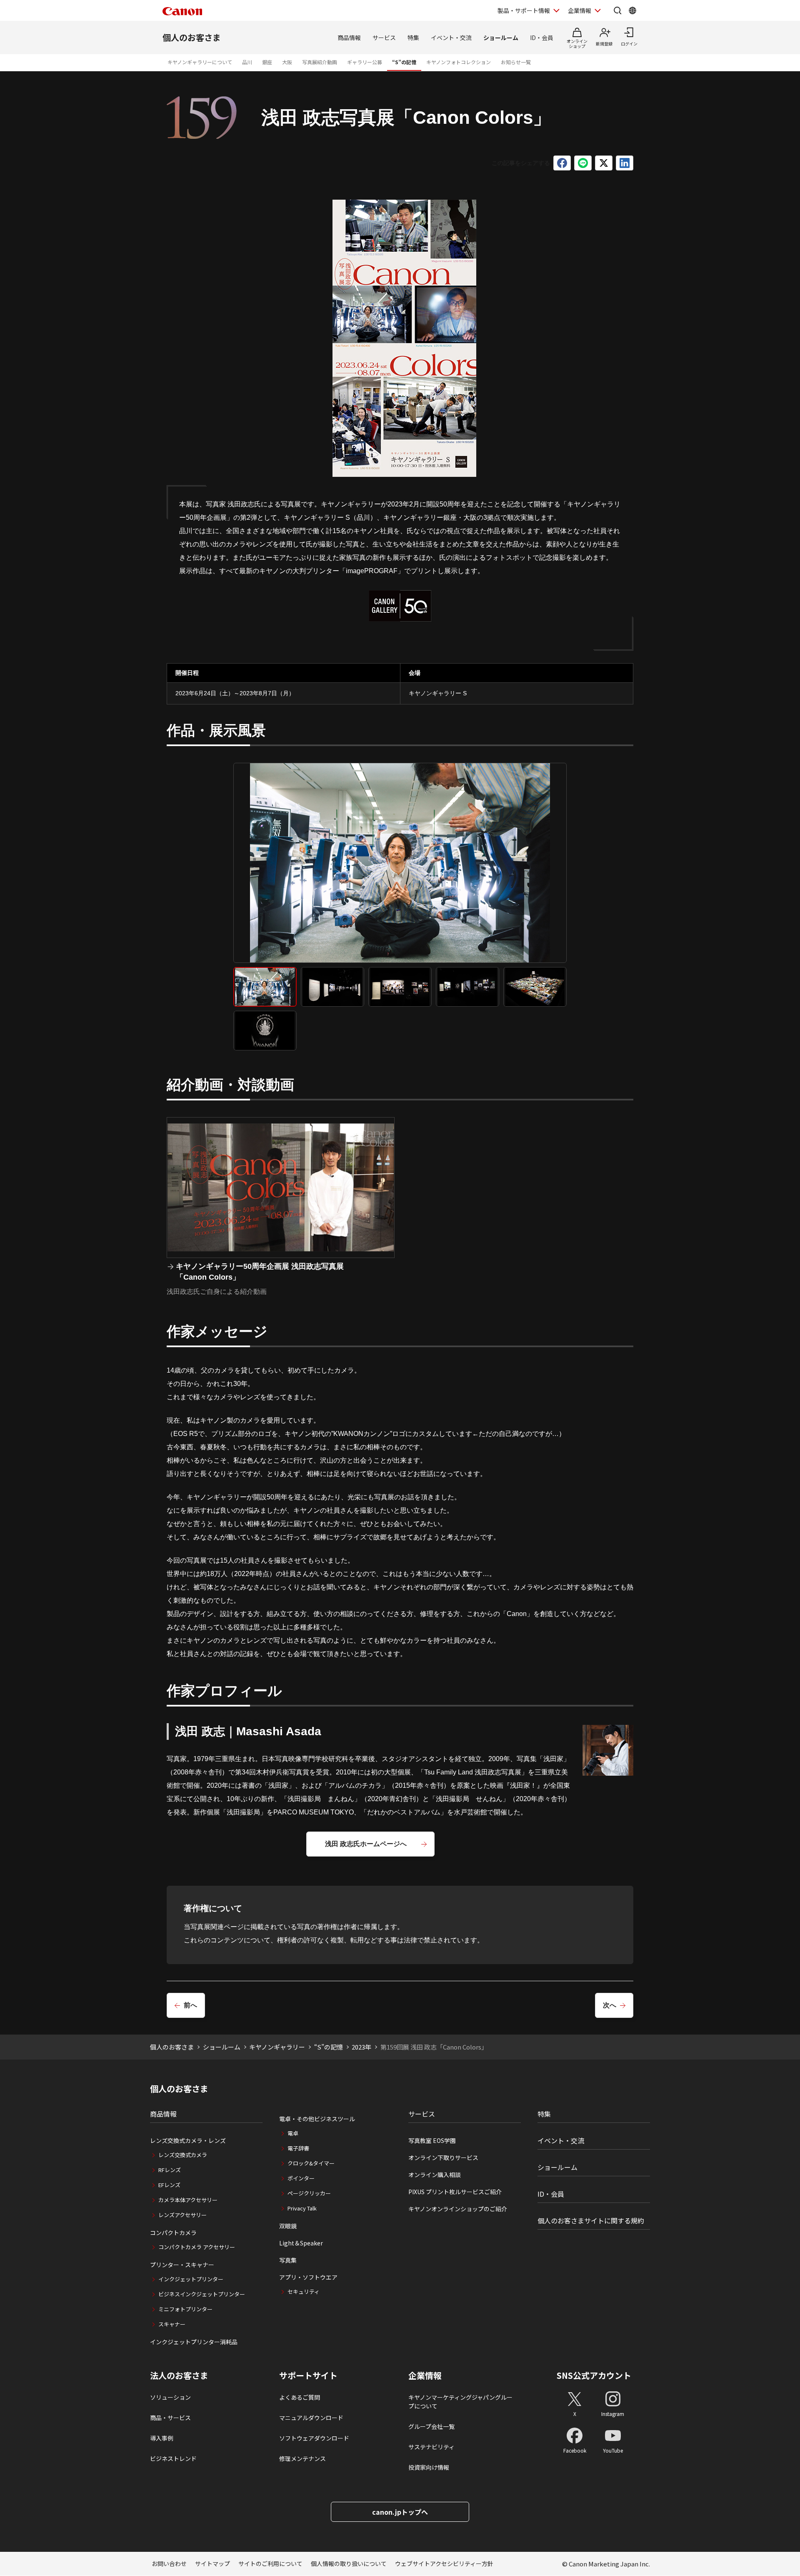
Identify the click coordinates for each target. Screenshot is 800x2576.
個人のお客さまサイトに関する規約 (591, 2220)
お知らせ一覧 (516, 62)
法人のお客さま (179, 2376)
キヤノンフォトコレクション (459, 62)
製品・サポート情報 (524, 10)
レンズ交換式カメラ (183, 2155)
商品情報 (349, 38)
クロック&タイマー (311, 2163)
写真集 (288, 2260)
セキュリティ (304, 2292)
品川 (247, 62)
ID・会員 (542, 38)
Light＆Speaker (301, 2243)
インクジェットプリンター (191, 2279)
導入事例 (162, 2438)
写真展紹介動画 (320, 62)
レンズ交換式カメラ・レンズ (188, 2140)
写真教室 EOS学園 (432, 2140)
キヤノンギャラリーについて (200, 62)
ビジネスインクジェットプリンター (202, 2294)
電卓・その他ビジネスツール (317, 2119)
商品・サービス (170, 2418)
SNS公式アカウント (594, 2375)
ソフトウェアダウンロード (314, 2438)
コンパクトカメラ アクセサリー (197, 2247)
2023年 (361, 2047)
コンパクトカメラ (173, 2233)
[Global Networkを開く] (632, 10)
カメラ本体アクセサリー (188, 2200)
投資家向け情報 (429, 2467)
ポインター (301, 2178)
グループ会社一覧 (431, 2426)
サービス (384, 38)
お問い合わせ (169, 2563)
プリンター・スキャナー (182, 2265)
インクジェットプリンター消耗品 (194, 2342)
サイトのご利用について (270, 2563)
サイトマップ (212, 2563)
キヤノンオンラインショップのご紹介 (458, 2209)
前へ (190, 2005)
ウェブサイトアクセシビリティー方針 (444, 2563)
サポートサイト (308, 2376)
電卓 (293, 2133)
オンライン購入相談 (435, 2175)
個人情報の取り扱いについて (349, 2563)
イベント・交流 (451, 38)
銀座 (267, 62)
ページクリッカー (309, 2193)
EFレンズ (169, 2185)
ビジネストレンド (173, 2458)
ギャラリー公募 (365, 62)
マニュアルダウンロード (311, 2418)
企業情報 (580, 10)
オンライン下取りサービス (443, 2158)
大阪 (287, 62)
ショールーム (501, 38)
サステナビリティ (431, 2447)
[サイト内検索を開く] (617, 10)
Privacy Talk (302, 2208)
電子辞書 (298, 2148)
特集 (413, 38)
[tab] (265, 987)
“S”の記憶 (404, 62)
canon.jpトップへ (400, 2512)
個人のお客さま (192, 37)
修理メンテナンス (302, 2458)
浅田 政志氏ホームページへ (366, 1844)
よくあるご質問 (300, 2397)
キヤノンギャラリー (277, 2047)
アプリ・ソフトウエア (308, 2277)
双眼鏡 (288, 2226)
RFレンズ (170, 2170)
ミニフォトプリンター (185, 2309)
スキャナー (172, 2324)
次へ (610, 2005)
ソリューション (170, 2397)
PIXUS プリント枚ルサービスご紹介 (455, 2192)
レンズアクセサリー (182, 2215)
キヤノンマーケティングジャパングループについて (460, 2402)
